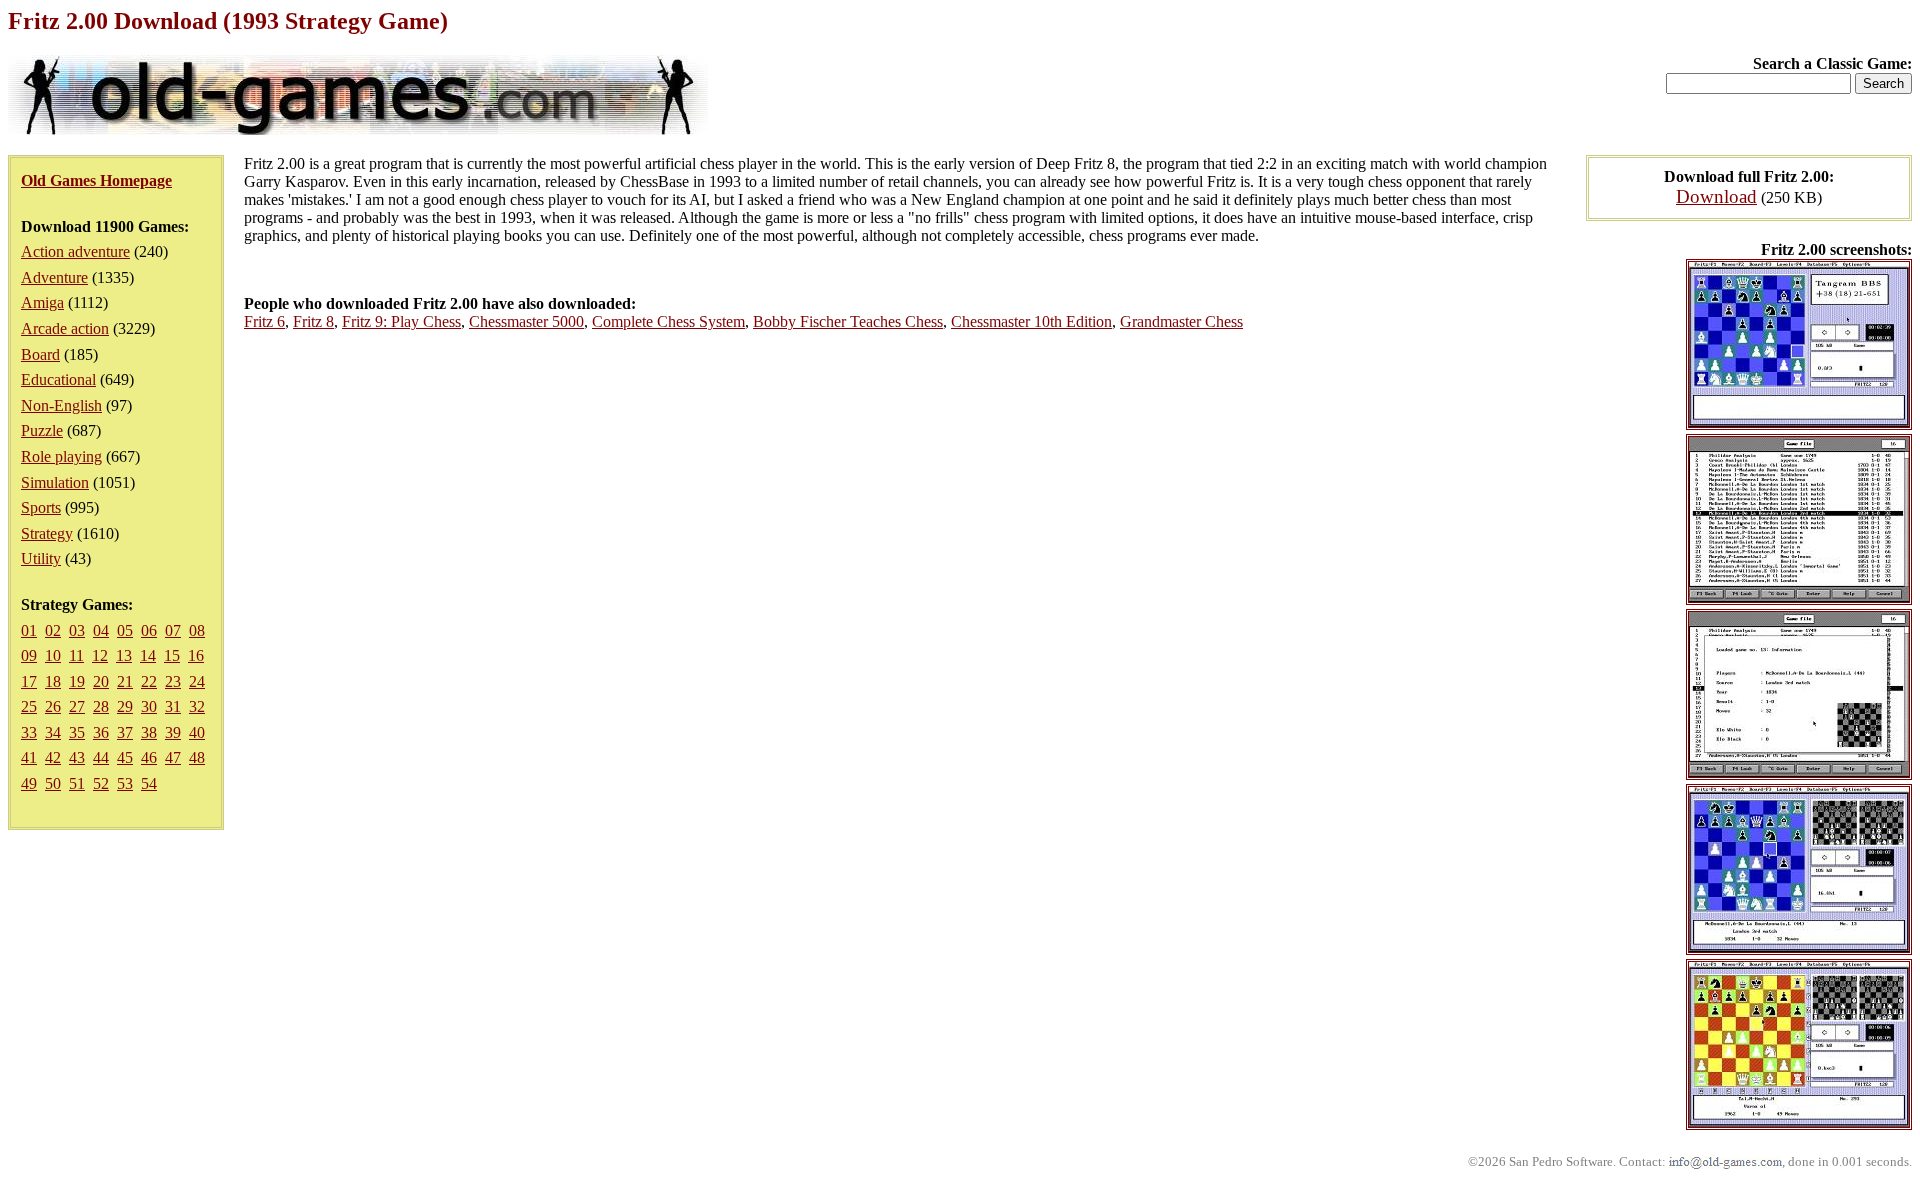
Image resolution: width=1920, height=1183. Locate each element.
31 (173, 706)
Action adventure (75, 251)
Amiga (42, 302)
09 (29, 655)
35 (77, 732)
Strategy (47, 533)
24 (197, 681)
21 (125, 681)
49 (29, 783)
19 (77, 681)
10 (53, 655)
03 (77, 630)
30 (149, 706)
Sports (41, 507)
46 (149, 757)
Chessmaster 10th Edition (1031, 321)
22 (149, 681)
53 (125, 783)
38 (149, 732)
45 (125, 757)
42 (53, 757)
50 (53, 783)
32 (197, 706)
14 (148, 655)
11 (76, 655)
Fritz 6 (264, 321)
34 (53, 732)
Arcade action (65, 328)
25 (29, 706)
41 (29, 757)
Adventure (54, 277)
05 (125, 630)
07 (173, 630)
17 (29, 681)
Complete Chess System (668, 321)
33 (29, 732)
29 (125, 706)
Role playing (61, 456)
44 (101, 757)
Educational (58, 379)
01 (29, 630)
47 (173, 757)
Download (1716, 196)
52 (101, 783)
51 (77, 783)
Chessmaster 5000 (526, 321)
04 (101, 630)
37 (125, 732)
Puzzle (42, 430)
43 (77, 757)
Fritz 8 (313, 321)
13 (124, 655)
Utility (41, 558)
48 (197, 757)
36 (101, 732)
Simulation (55, 482)
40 (197, 732)
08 (197, 630)
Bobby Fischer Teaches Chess (848, 321)
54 (149, 783)
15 (172, 655)
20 (101, 681)
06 (149, 630)
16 (196, 655)
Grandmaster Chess (1181, 321)
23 (173, 681)
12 (100, 655)
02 (53, 630)
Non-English (61, 405)
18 (53, 681)
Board (40, 354)
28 (101, 706)
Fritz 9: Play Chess (401, 321)
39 (173, 732)
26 (53, 706)
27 (77, 706)
